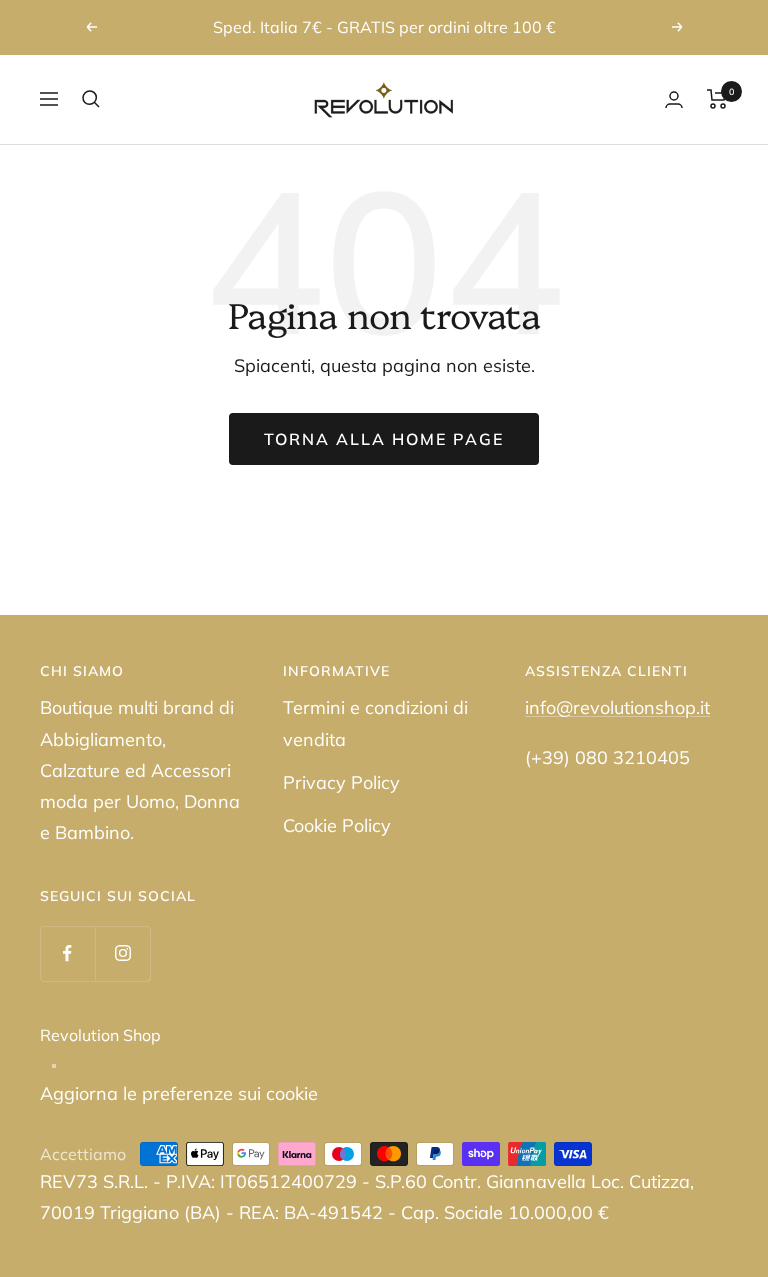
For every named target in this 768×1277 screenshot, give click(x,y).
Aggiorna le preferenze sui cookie (179, 1093)
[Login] (674, 99)
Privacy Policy (341, 782)
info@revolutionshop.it (617, 707)
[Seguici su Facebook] (67, 953)
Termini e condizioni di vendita (375, 723)
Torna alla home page (384, 439)
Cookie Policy (337, 825)
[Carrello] (717, 99)
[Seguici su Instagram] (122, 953)
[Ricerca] (91, 99)
